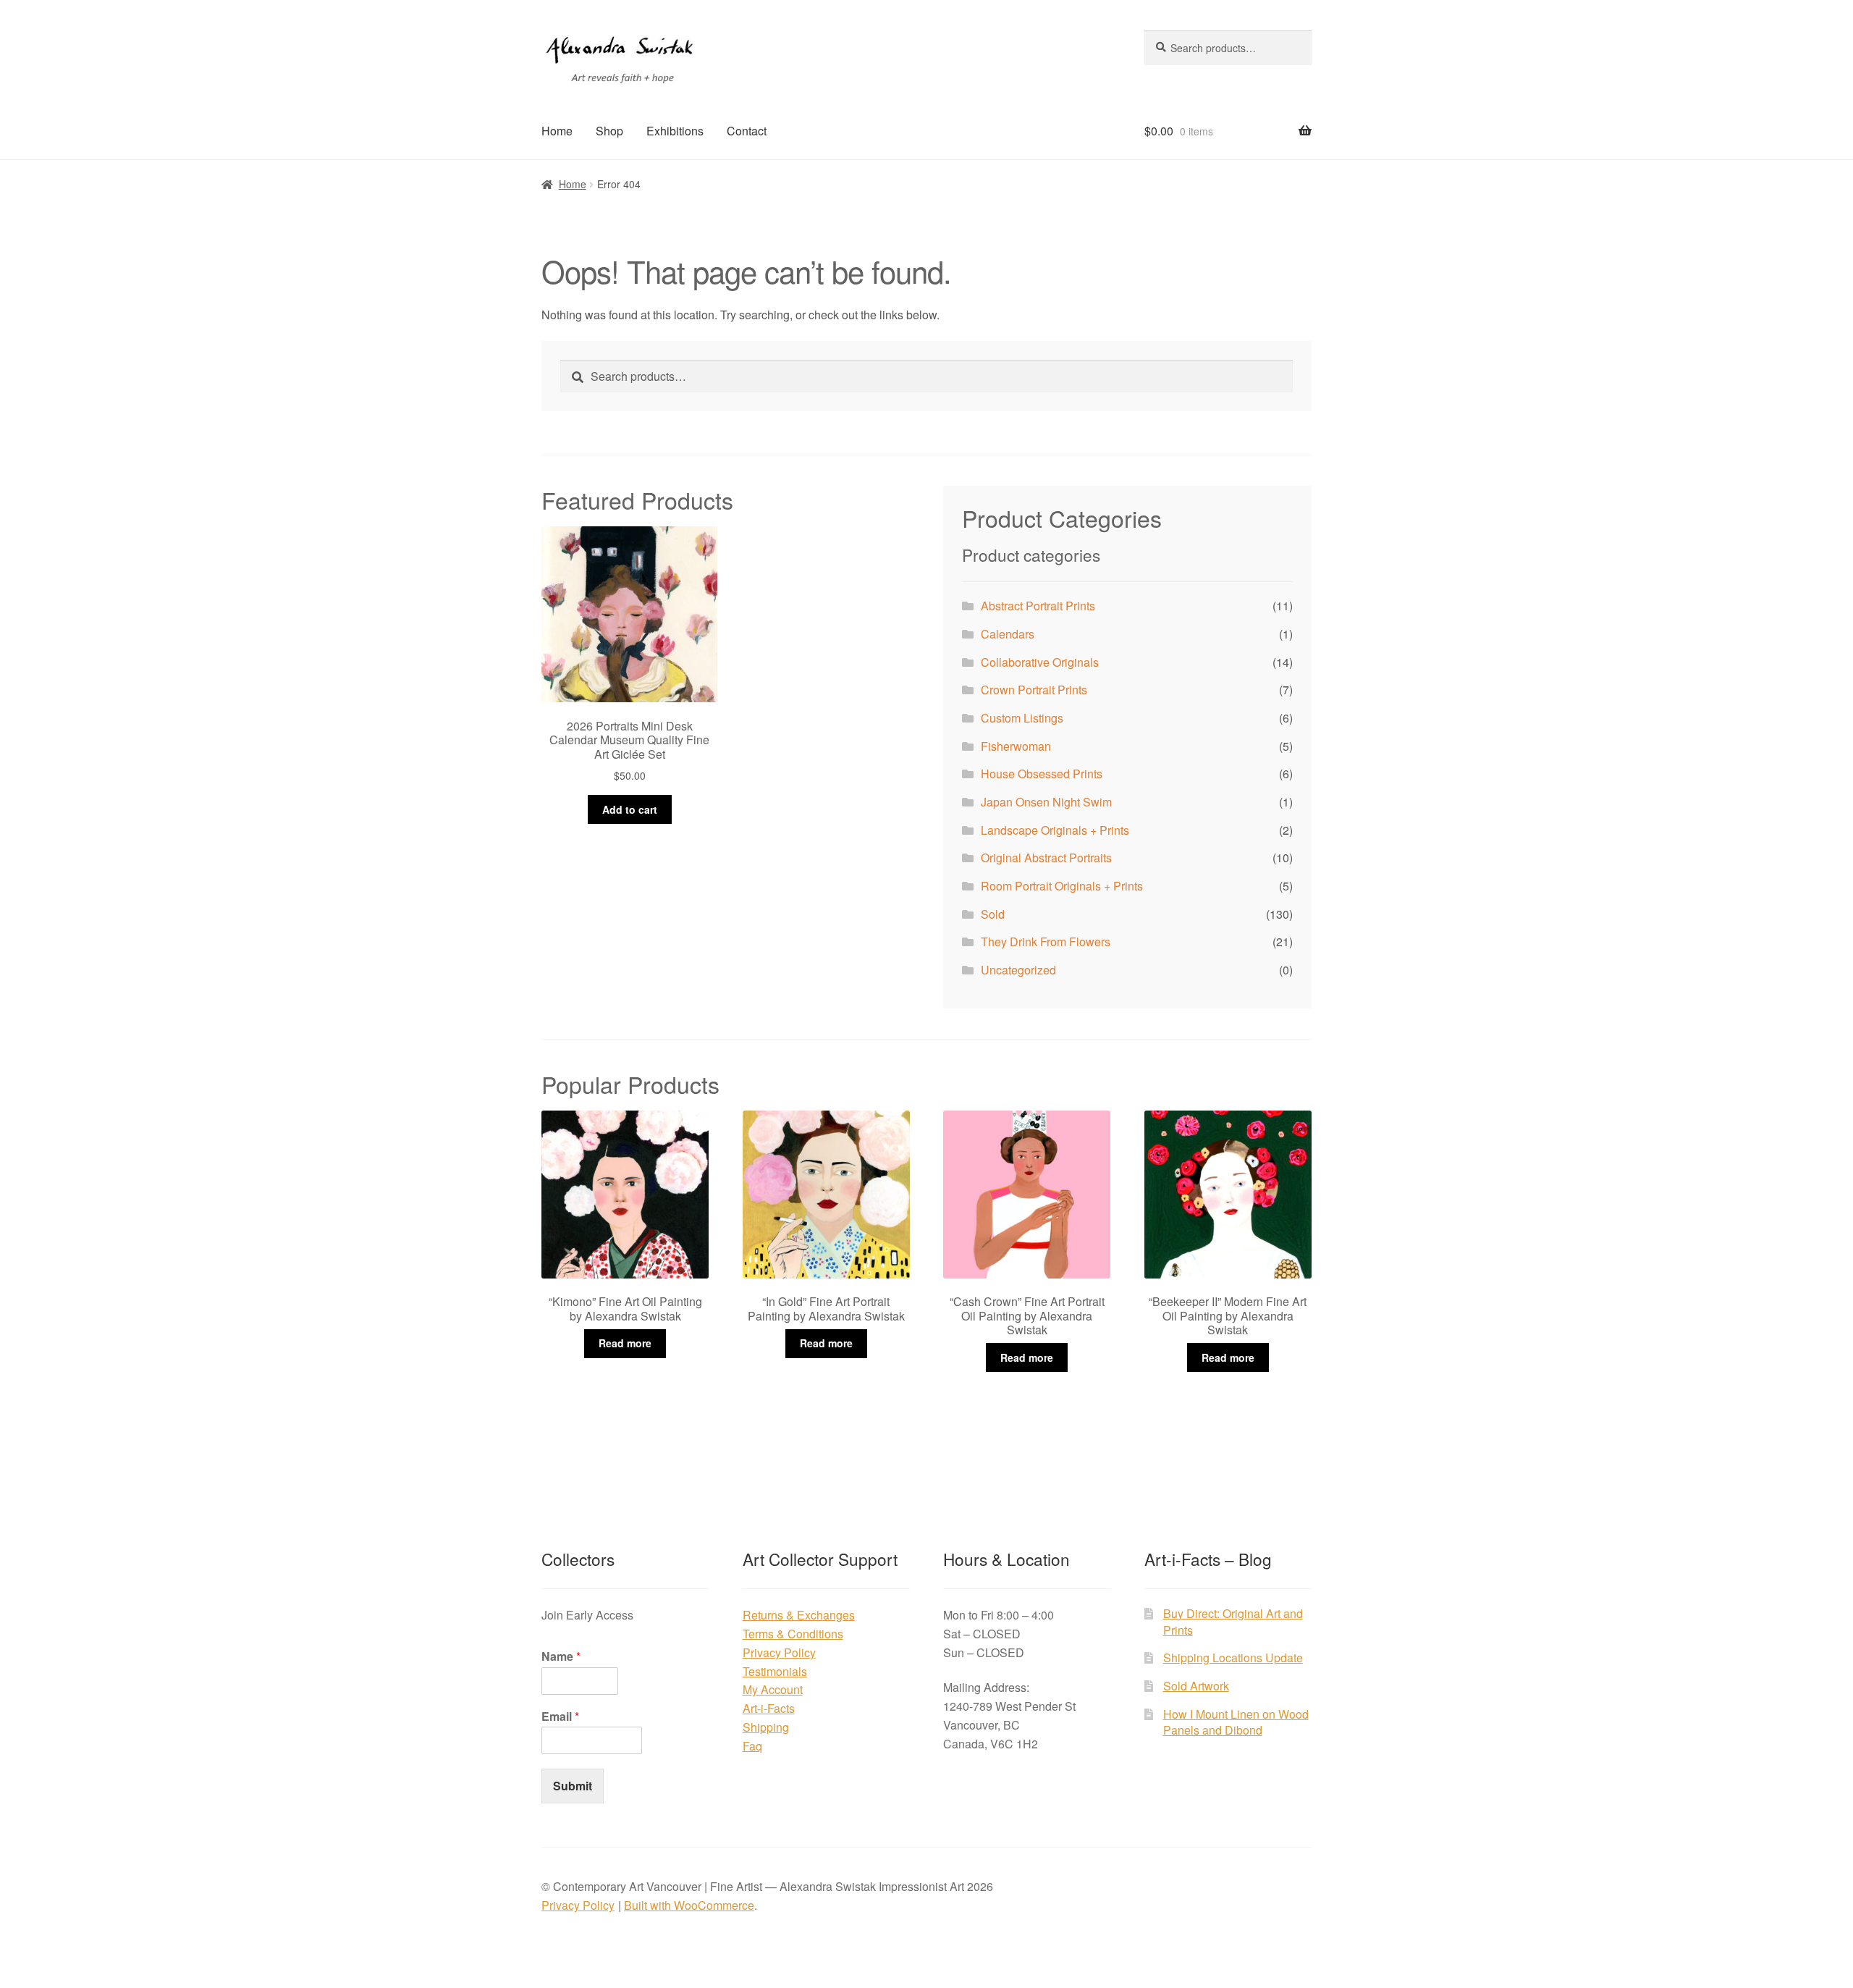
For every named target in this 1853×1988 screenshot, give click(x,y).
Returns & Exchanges (799, 1615)
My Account (773, 1689)
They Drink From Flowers (1046, 942)
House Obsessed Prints (1042, 774)
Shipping (766, 1727)
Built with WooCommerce (689, 1905)
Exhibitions (675, 131)
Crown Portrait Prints (1034, 690)
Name (561, 1657)
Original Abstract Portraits (1046, 858)
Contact (747, 131)
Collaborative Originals (1040, 662)
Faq (752, 1746)
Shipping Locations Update (1233, 1658)
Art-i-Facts (769, 1708)
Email (560, 1717)
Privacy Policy (779, 1652)
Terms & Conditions (793, 1634)
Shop (609, 131)
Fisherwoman (1016, 746)
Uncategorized (1018, 970)
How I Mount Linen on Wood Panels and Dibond (1236, 1722)
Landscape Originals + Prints (1055, 830)
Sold (993, 914)
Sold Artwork (1196, 1686)
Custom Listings (1022, 718)
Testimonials (775, 1671)
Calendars (1008, 634)
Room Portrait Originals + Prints (1062, 886)
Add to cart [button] (630, 809)
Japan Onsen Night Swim (1046, 802)
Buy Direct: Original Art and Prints (1233, 1622)
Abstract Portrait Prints (1038, 606)
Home (557, 131)
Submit (573, 1786)
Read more (625, 1343)
